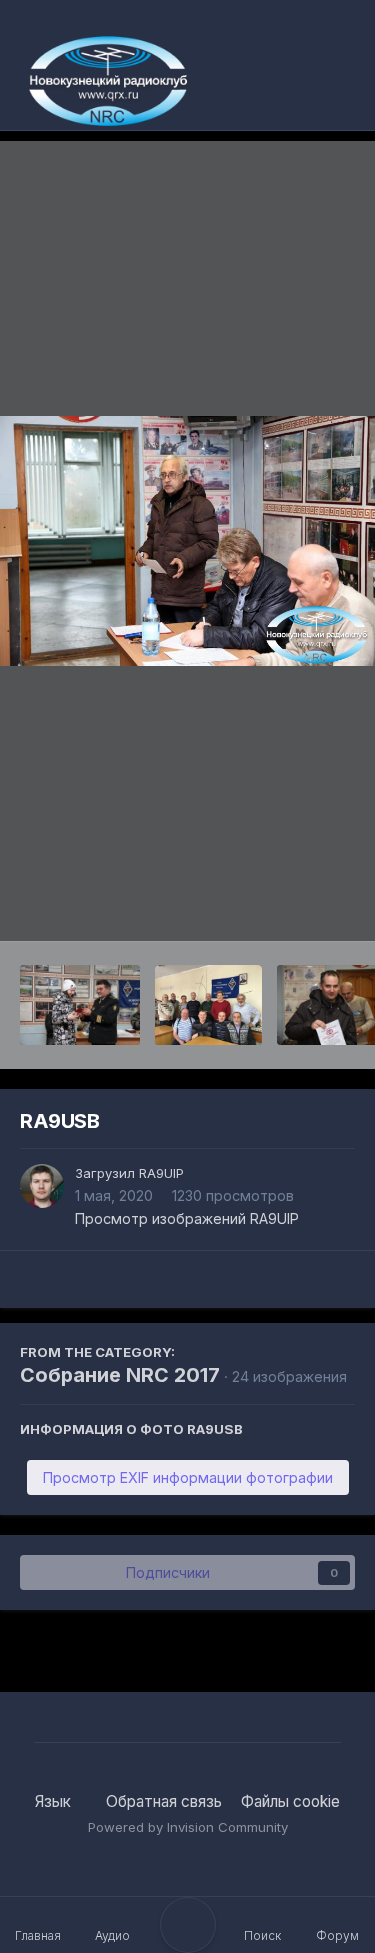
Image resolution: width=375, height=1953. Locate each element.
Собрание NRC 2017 (120, 1375)
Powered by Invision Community (188, 1827)
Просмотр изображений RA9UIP (187, 1218)
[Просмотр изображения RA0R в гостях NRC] (208, 1005)
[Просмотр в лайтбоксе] (187, 541)
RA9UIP (161, 1173)
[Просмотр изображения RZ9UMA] (80, 1005)
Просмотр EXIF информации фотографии (188, 1477)
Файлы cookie (290, 1801)
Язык (55, 1801)
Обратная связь (164, 1801)
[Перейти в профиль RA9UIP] (42, 1186)
